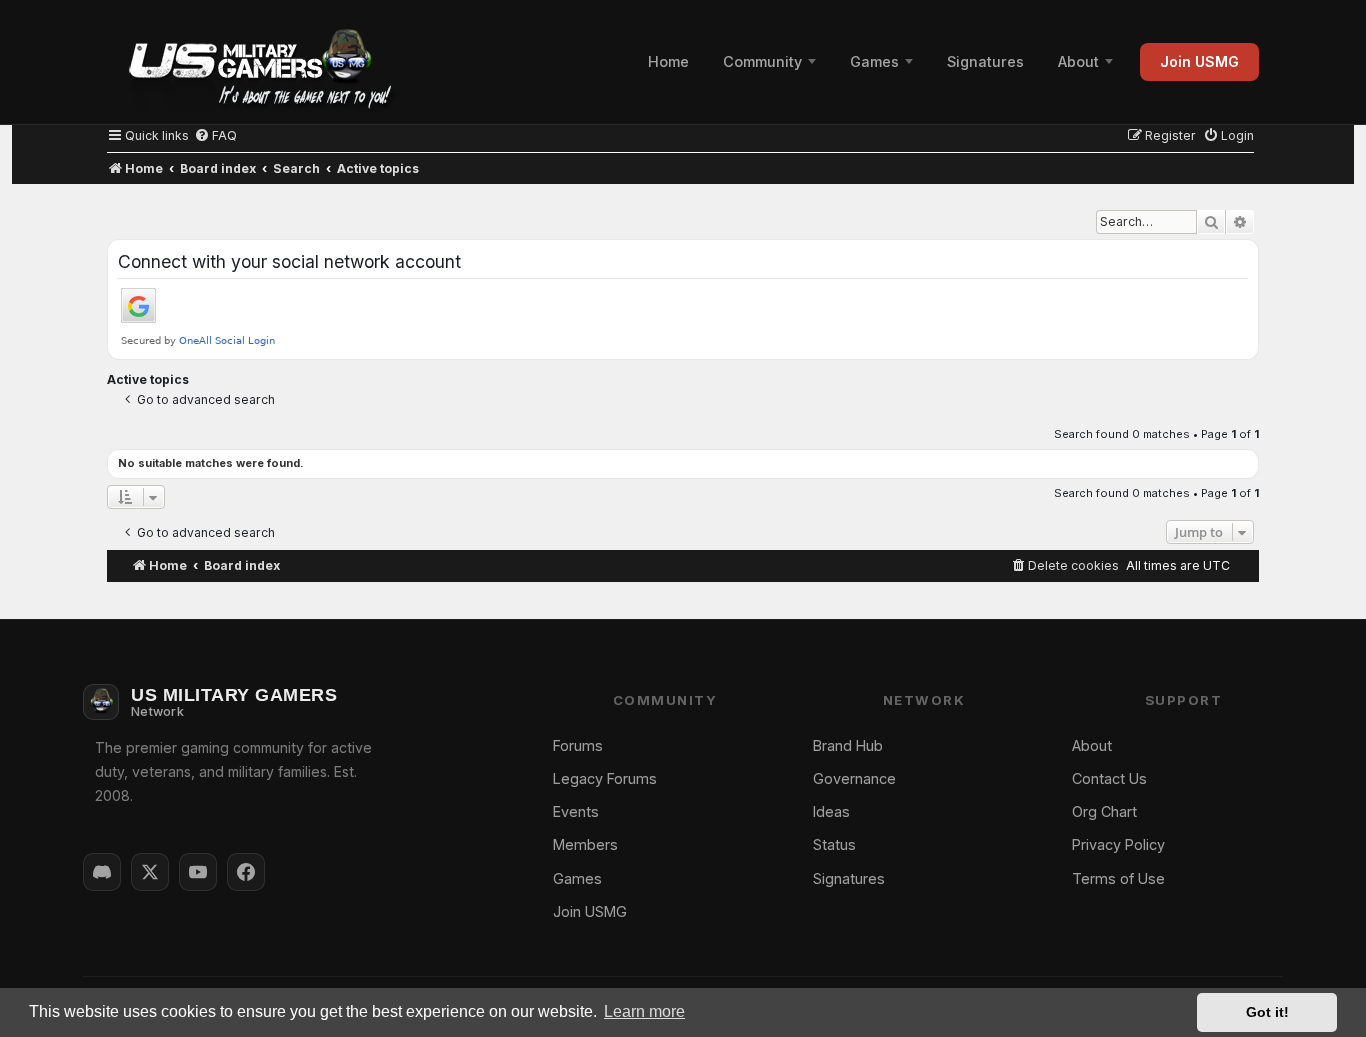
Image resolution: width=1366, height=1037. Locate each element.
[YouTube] (198, 872)
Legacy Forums (605, 778)
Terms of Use (1118, 878)
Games (874, 61)
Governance (854, 778)
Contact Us (1109, 778)
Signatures (985, 61)
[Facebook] (246, 872)
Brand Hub (848, 745)
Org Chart (1104, 811)
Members (585, 844)
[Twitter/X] (150, 872)
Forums (578, 745)
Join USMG (1199, 61)
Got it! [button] (1267, 1012)
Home (668, 61)
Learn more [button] (644, 1011)
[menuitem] (215, 135)
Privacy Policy (1118, 844)
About (1078, 61)
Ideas (831, 811)
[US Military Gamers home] (251, 62)
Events (576, 811)
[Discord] (102, 872)
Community (762, 61)
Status (834, 844)
